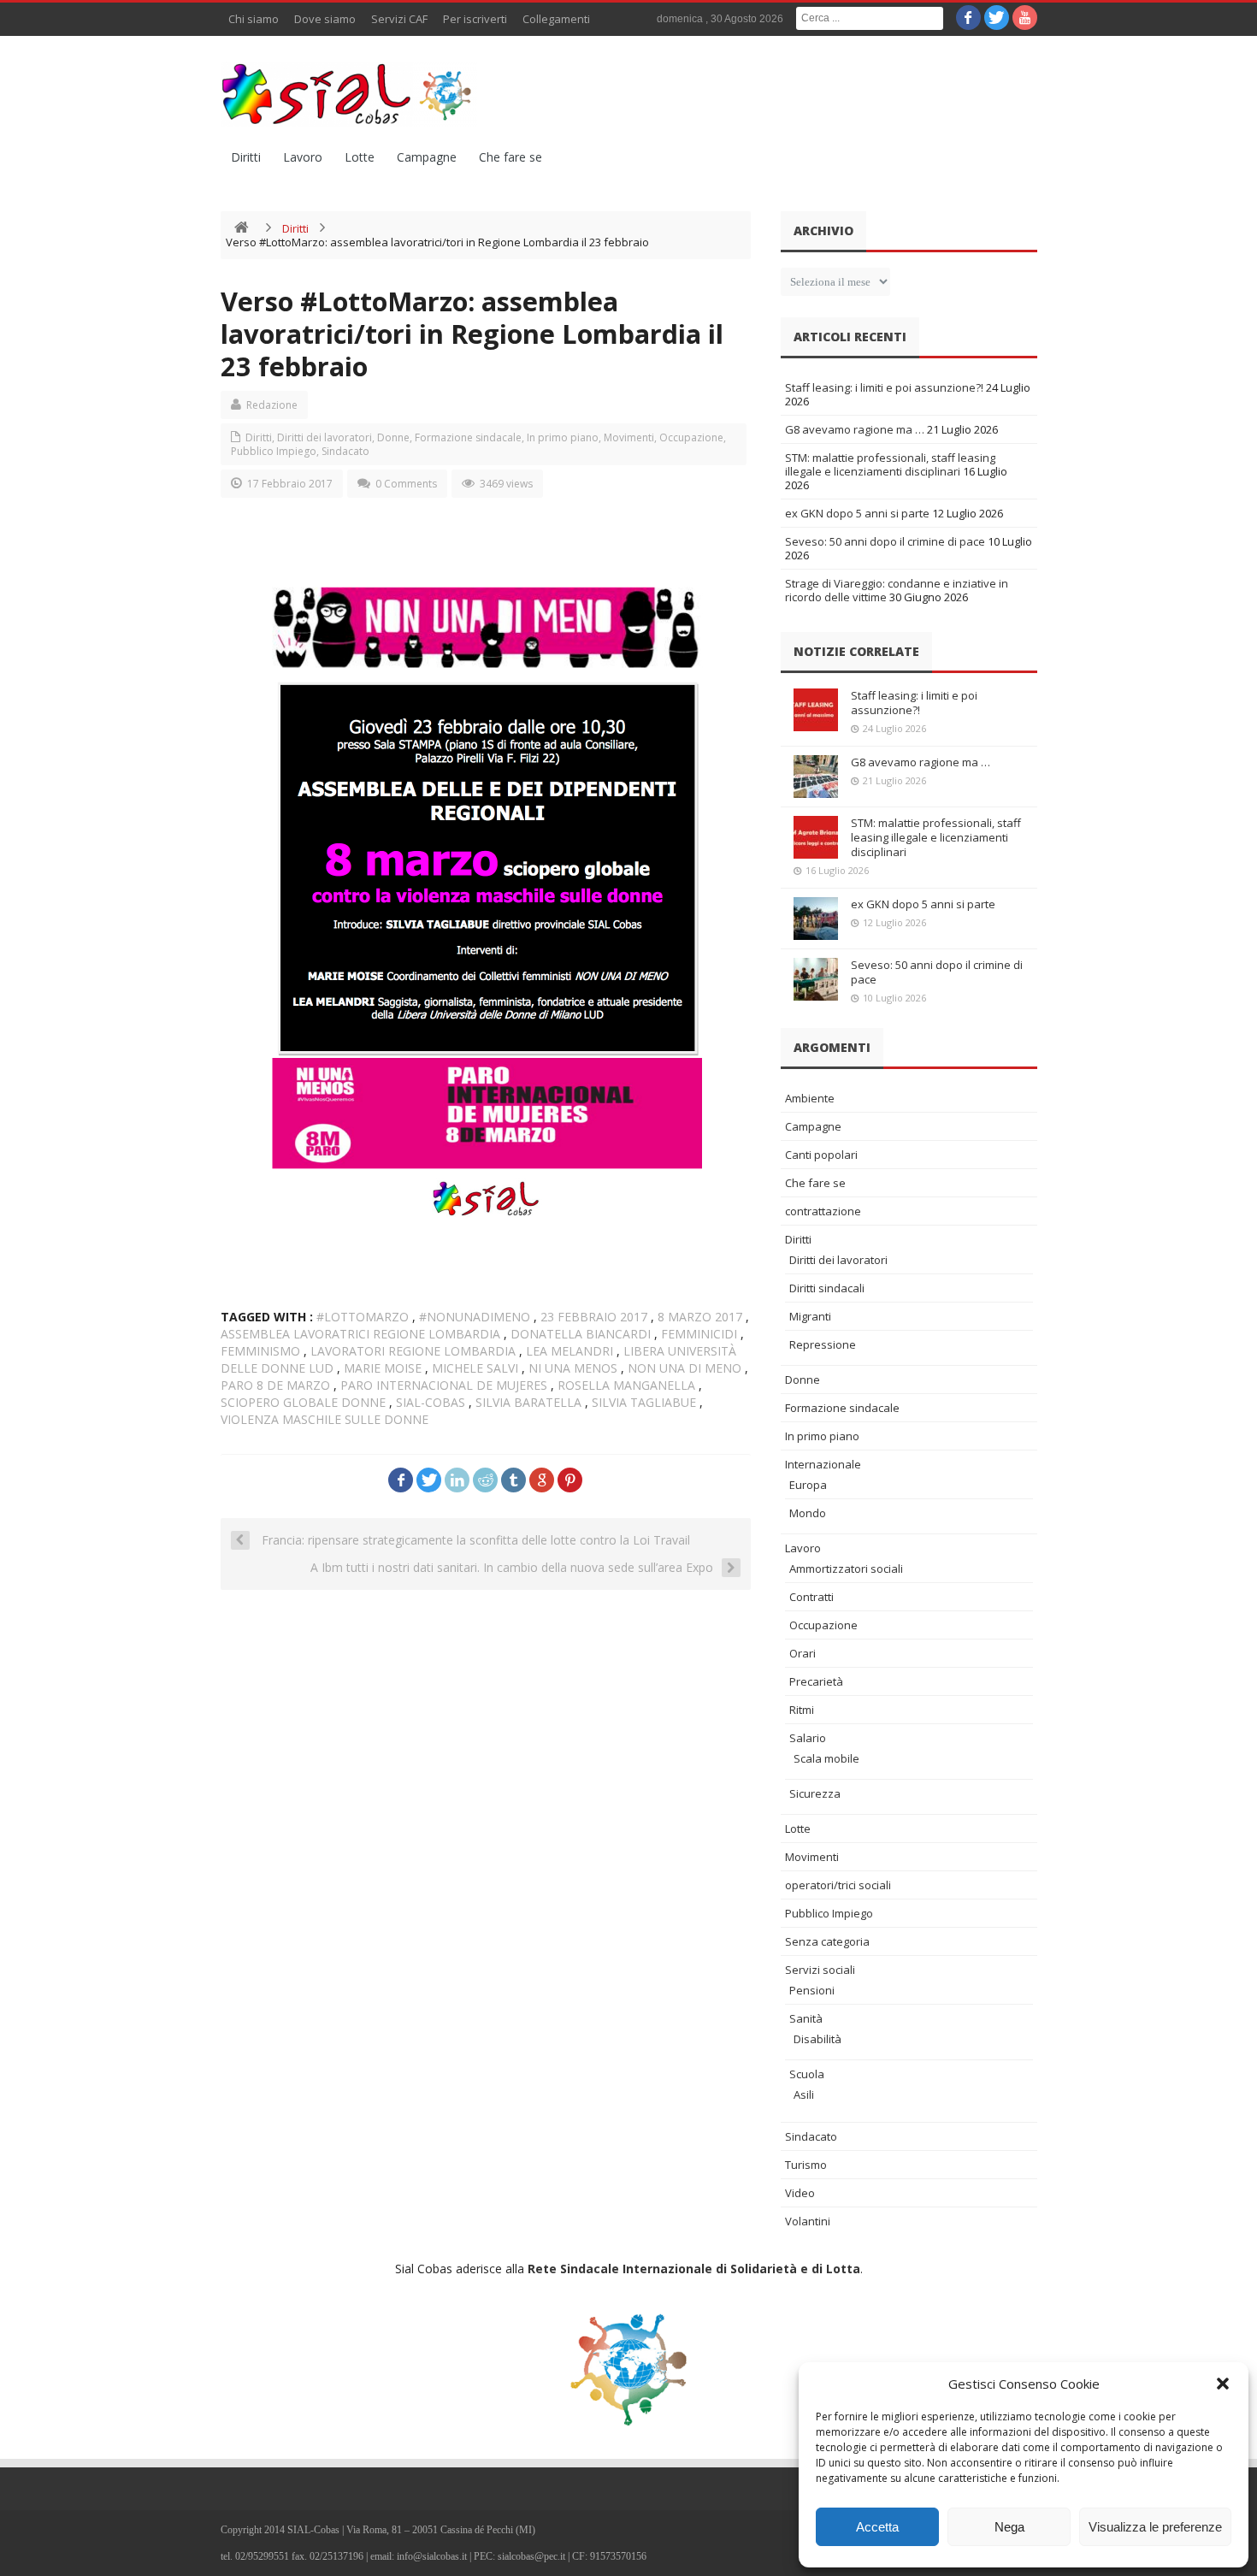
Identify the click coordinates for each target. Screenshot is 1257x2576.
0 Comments (406, 484)
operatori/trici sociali (838, 1885)
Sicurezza (815, 1793)
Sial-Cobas (431, 1402)
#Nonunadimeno (475, 1317)
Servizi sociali (820, 1970)
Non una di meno (685, 1368)
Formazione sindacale (468, 437)
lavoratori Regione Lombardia (413, 1351)
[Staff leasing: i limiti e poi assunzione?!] (816, 710)
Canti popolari (821, 1155)
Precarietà (816, 1681)
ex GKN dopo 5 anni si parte (857, 513)
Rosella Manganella (626, 1385)
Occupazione (691, 437)
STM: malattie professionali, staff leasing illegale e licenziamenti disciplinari (890, 464)
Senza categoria (827, 1941)
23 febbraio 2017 (594, 1317)
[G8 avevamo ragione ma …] (816, 777)
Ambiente (810, 1098)
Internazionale (823, 1464)
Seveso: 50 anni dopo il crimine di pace (885, 541)
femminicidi (699, 1334)
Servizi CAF (399, 19)
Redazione (272, 405)
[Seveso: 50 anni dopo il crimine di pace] (816, 979)
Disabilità (817, 2039)
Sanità (806, 2018)
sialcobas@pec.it (531, 2556)
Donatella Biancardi (581, 1334)
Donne (393, 437)
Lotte (360, 157)
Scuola (807, 2074)
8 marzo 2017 (700, 1317)
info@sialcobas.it (432, 2556)
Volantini (808, 2221)
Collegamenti (556, 19)
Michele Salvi (475, 1368)
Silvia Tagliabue (644, 1402)
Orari (803, 1653)
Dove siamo (325, 19)
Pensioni (812, 1990)
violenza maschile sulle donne (325, 1419)
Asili (804, 2094)
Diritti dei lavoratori (325, 437)
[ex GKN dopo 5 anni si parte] (816, 919)
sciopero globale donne (303, 1402)
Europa (808, 1485)
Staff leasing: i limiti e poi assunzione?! (884, 387)
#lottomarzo (363, 1317)
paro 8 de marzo (275, 1385)
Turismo (806, 2165)
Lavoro (303, 157)
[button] (1223, 2384)
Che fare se (510, 157)
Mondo (808, 1513)
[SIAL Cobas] (349, 94)
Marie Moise (383, 1368)
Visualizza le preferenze (1155, 2527)
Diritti (246, 157)
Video (800, 2193)
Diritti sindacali (827, 1288)
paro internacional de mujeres (444, 1385)
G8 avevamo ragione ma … (855, 429)
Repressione (823, 1344)
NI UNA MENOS (573, 1368)
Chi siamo (254, 19)
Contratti (811, 1597)
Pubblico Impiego (274, 451)
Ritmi (802, 1710)
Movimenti (629, 437)
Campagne (427, 157)
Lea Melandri (569, 1351)
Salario (808, 1738)
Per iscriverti (475, 19)
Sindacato (345, 451)
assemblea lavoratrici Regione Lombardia (360, 1334)
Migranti (810, 1316)
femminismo (260, 1351)
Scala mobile (826, 1758)
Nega (1009, 2527)
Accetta (877, 2527)
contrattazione (823, 1211)
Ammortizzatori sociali (846, 1569)
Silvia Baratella (528, 1402)
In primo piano (563, 437)
